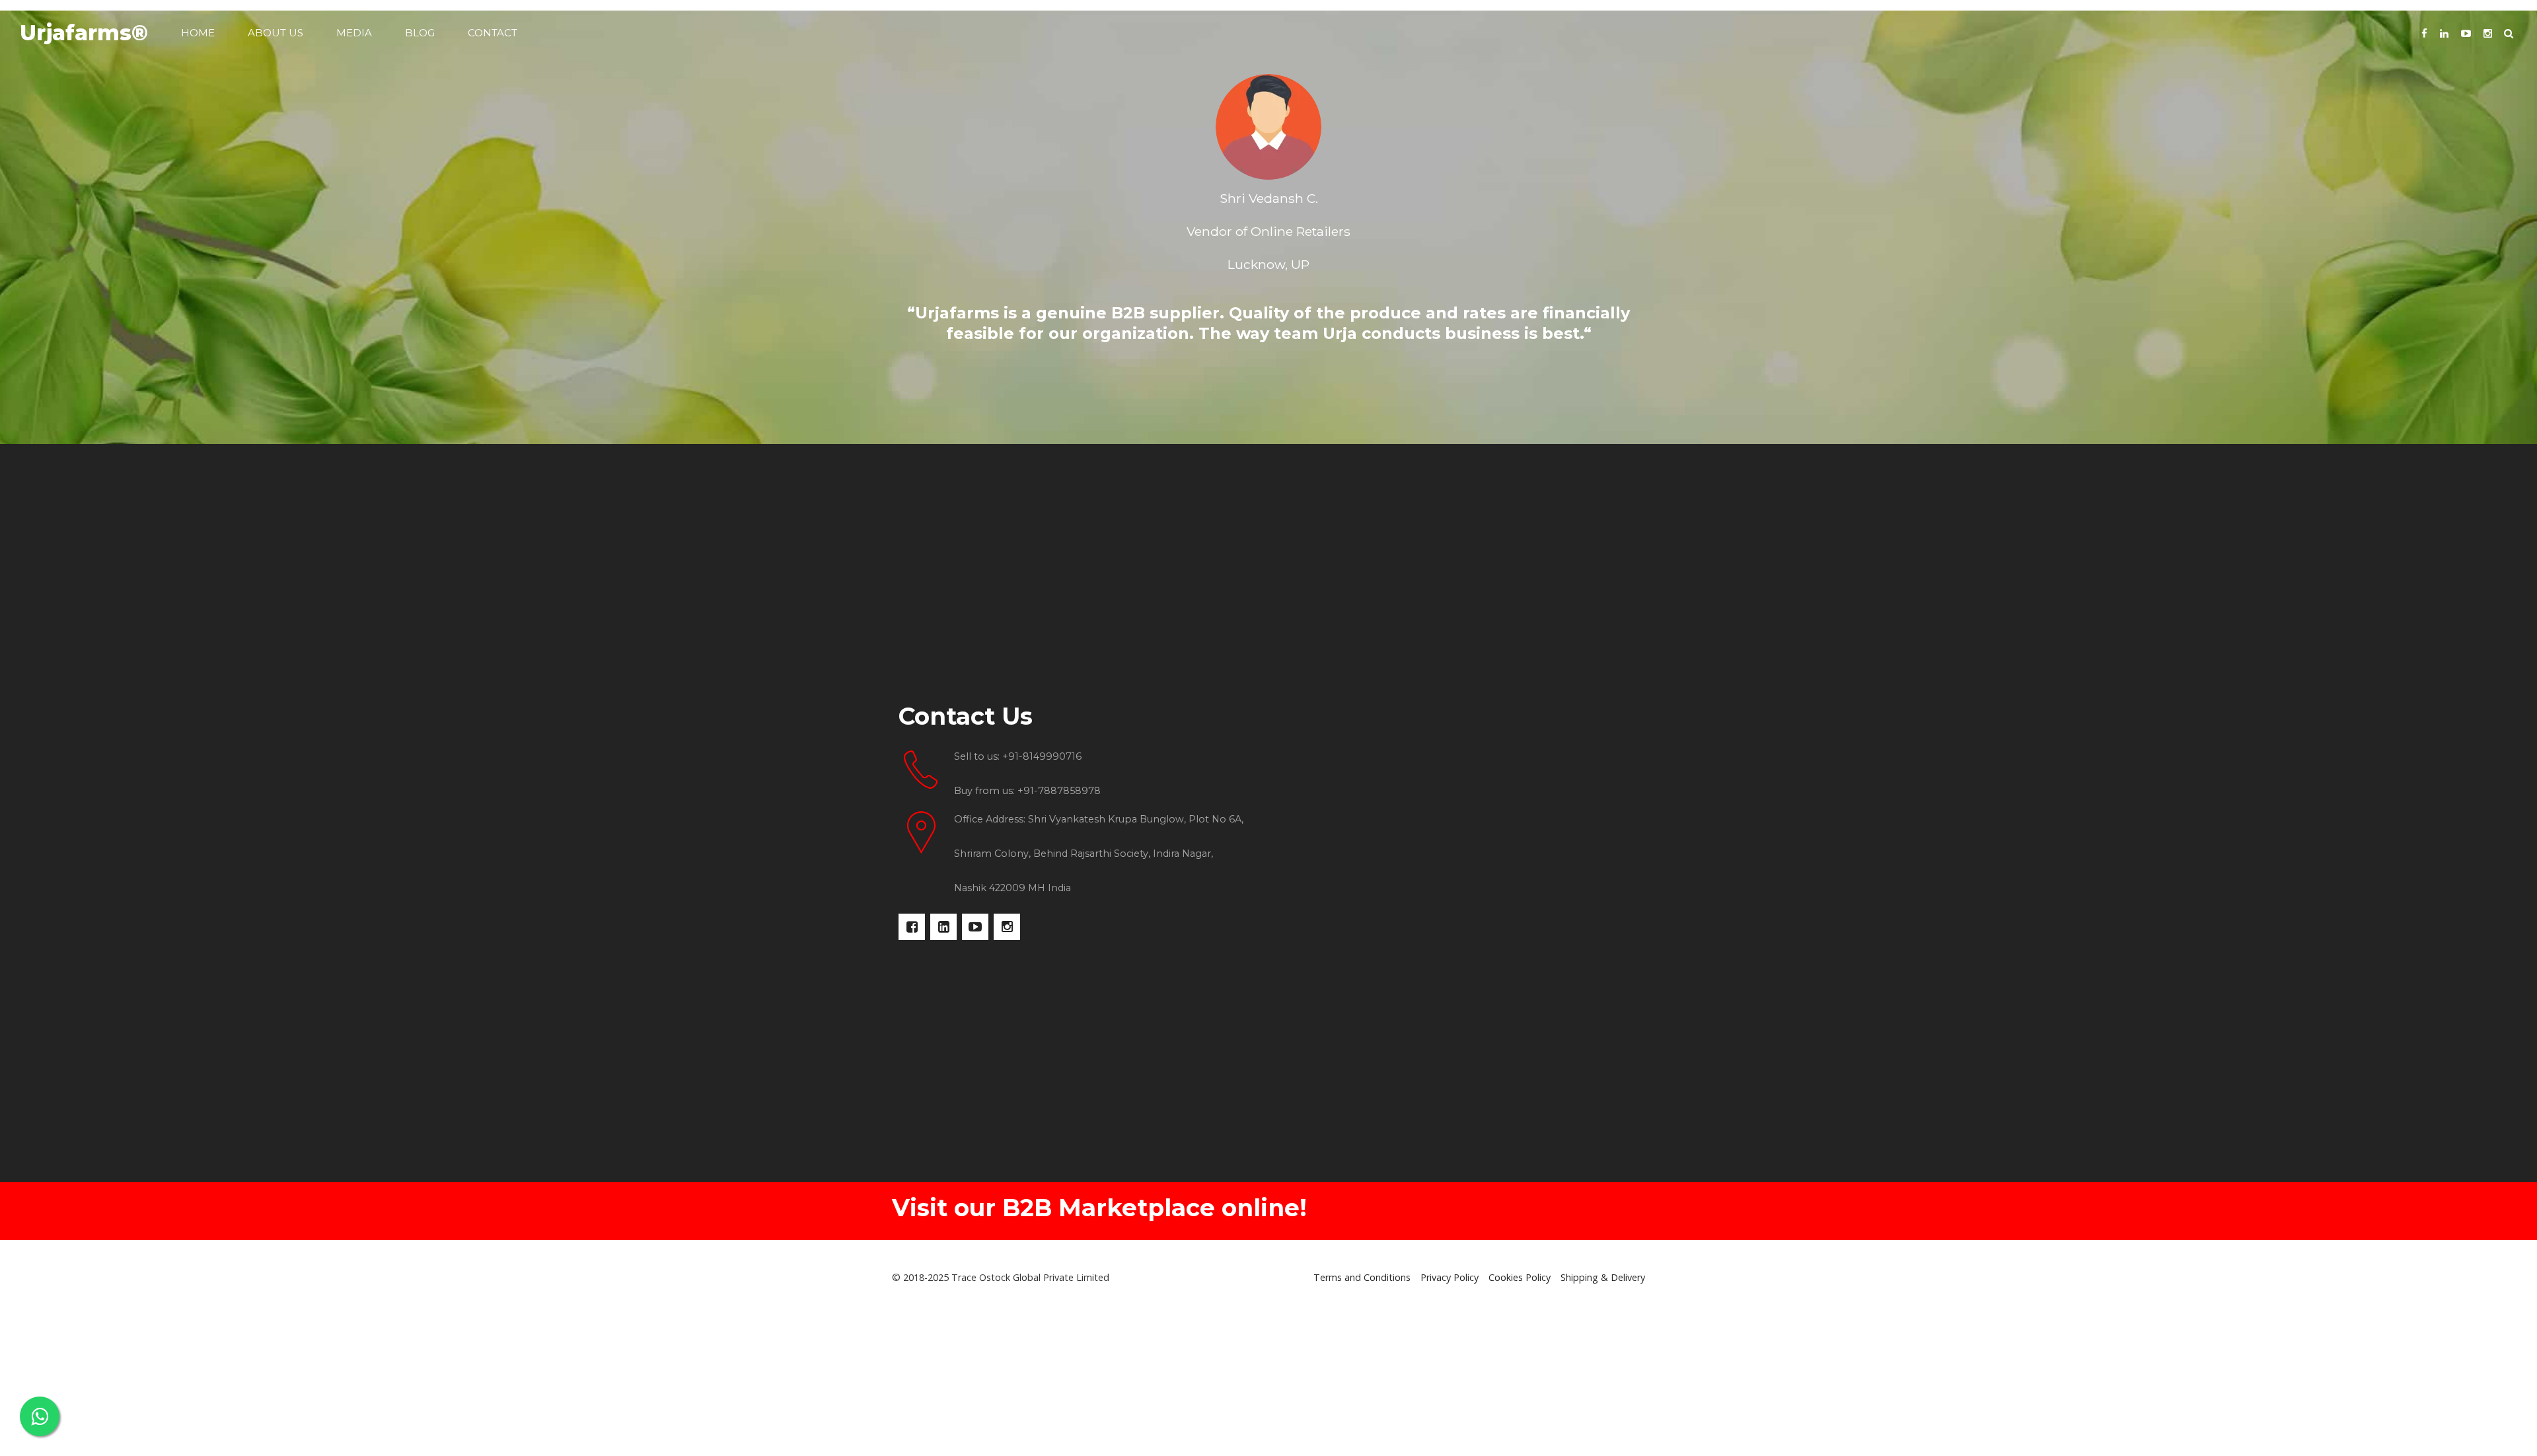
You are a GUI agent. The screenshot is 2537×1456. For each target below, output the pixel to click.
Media (354, 33)
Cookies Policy (1520, 1277)
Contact (493, 33)
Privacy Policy (1450, 1277)
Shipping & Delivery (1603, 1277)
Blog (420, 33)
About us (276, 33)
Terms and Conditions (1362, 1277)
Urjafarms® (84, 33)
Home (198, 33)
